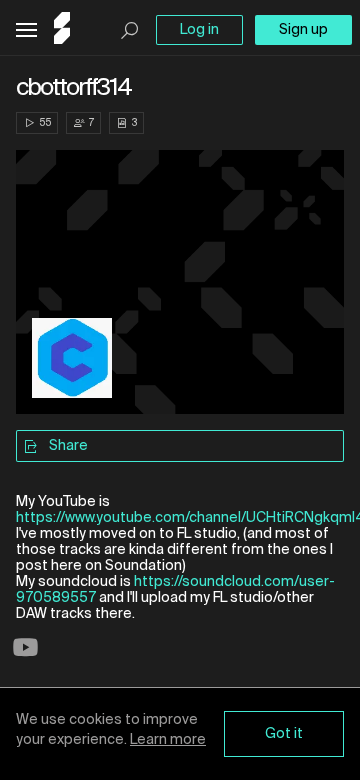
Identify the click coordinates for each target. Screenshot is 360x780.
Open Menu (26, 30)
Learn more (168, 740)
